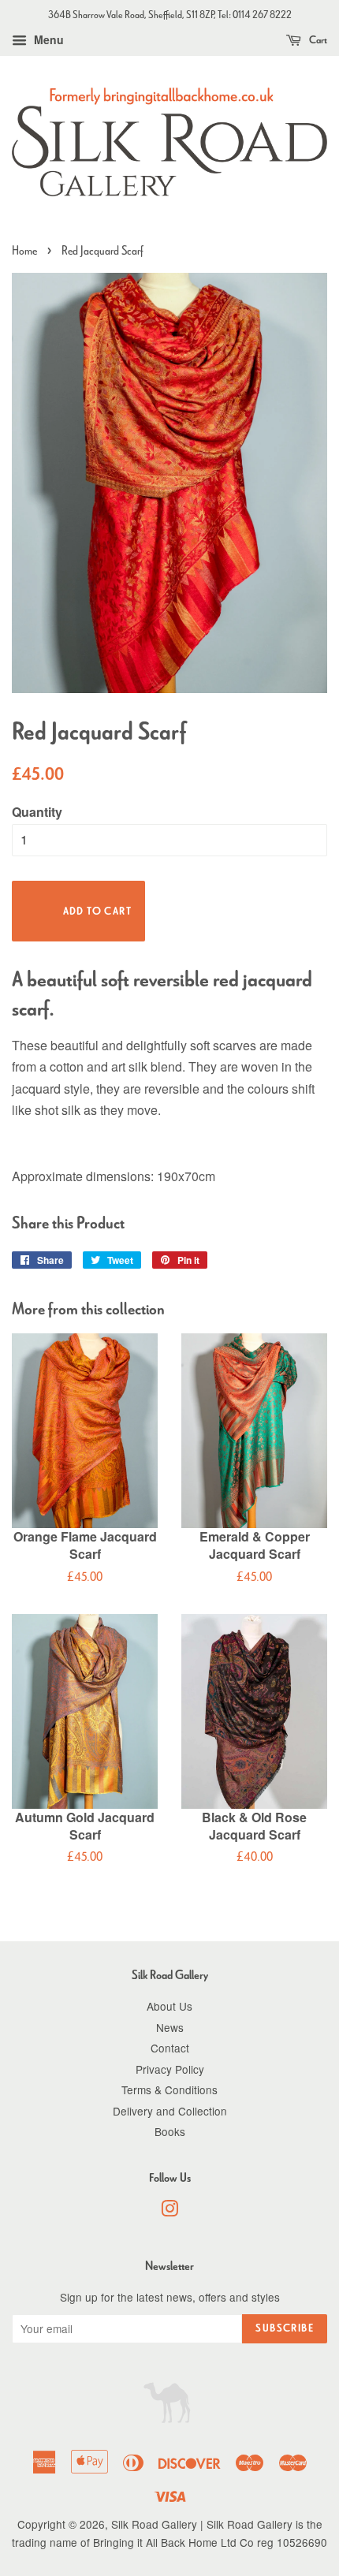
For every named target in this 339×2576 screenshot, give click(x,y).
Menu (47, 39)
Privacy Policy (170, 2069)
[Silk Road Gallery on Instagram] (169, 2211)
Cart (317, 40)
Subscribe (285, 2328)
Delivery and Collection (170, 2111)
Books (170, 2131)
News (170, 2027)
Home (24, 250)
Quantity (37, 812)
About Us (169, 2006)
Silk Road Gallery (154, 2524)
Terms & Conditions (169, 2090)
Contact (170, 2048)
